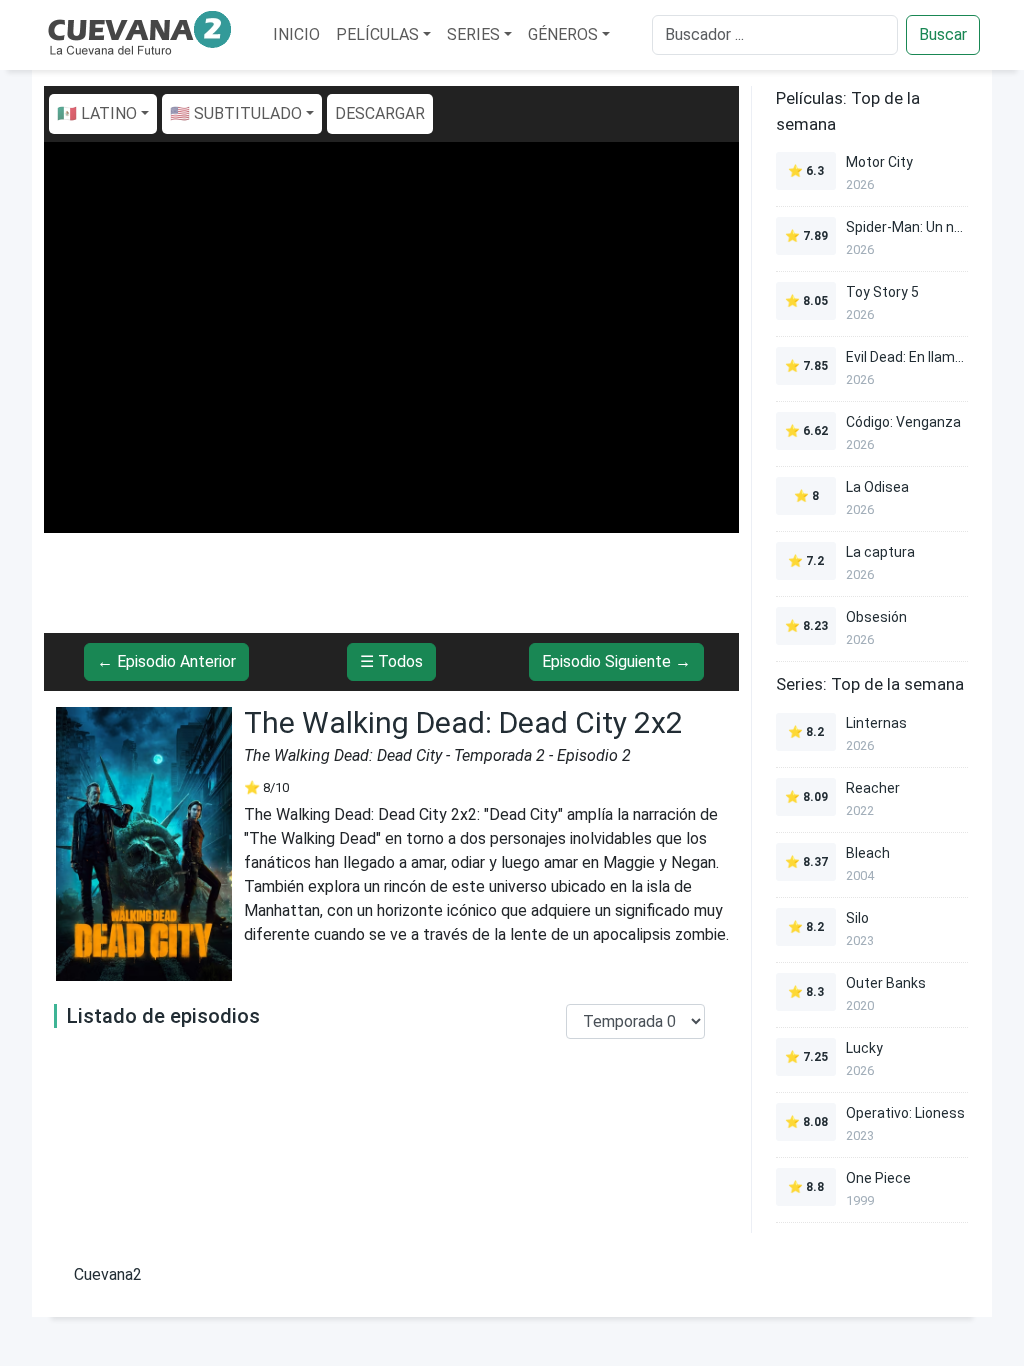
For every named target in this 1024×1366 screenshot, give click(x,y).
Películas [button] (377, 34)
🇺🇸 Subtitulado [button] (236, 113)
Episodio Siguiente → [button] (616, 661)
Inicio (296, 34)
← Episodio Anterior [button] (166, 661)
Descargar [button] (380, 113)
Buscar (943, 34)
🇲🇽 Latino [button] (97, 113)
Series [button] (473, 34)
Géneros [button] (563, 34)
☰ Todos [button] (391, 661)
